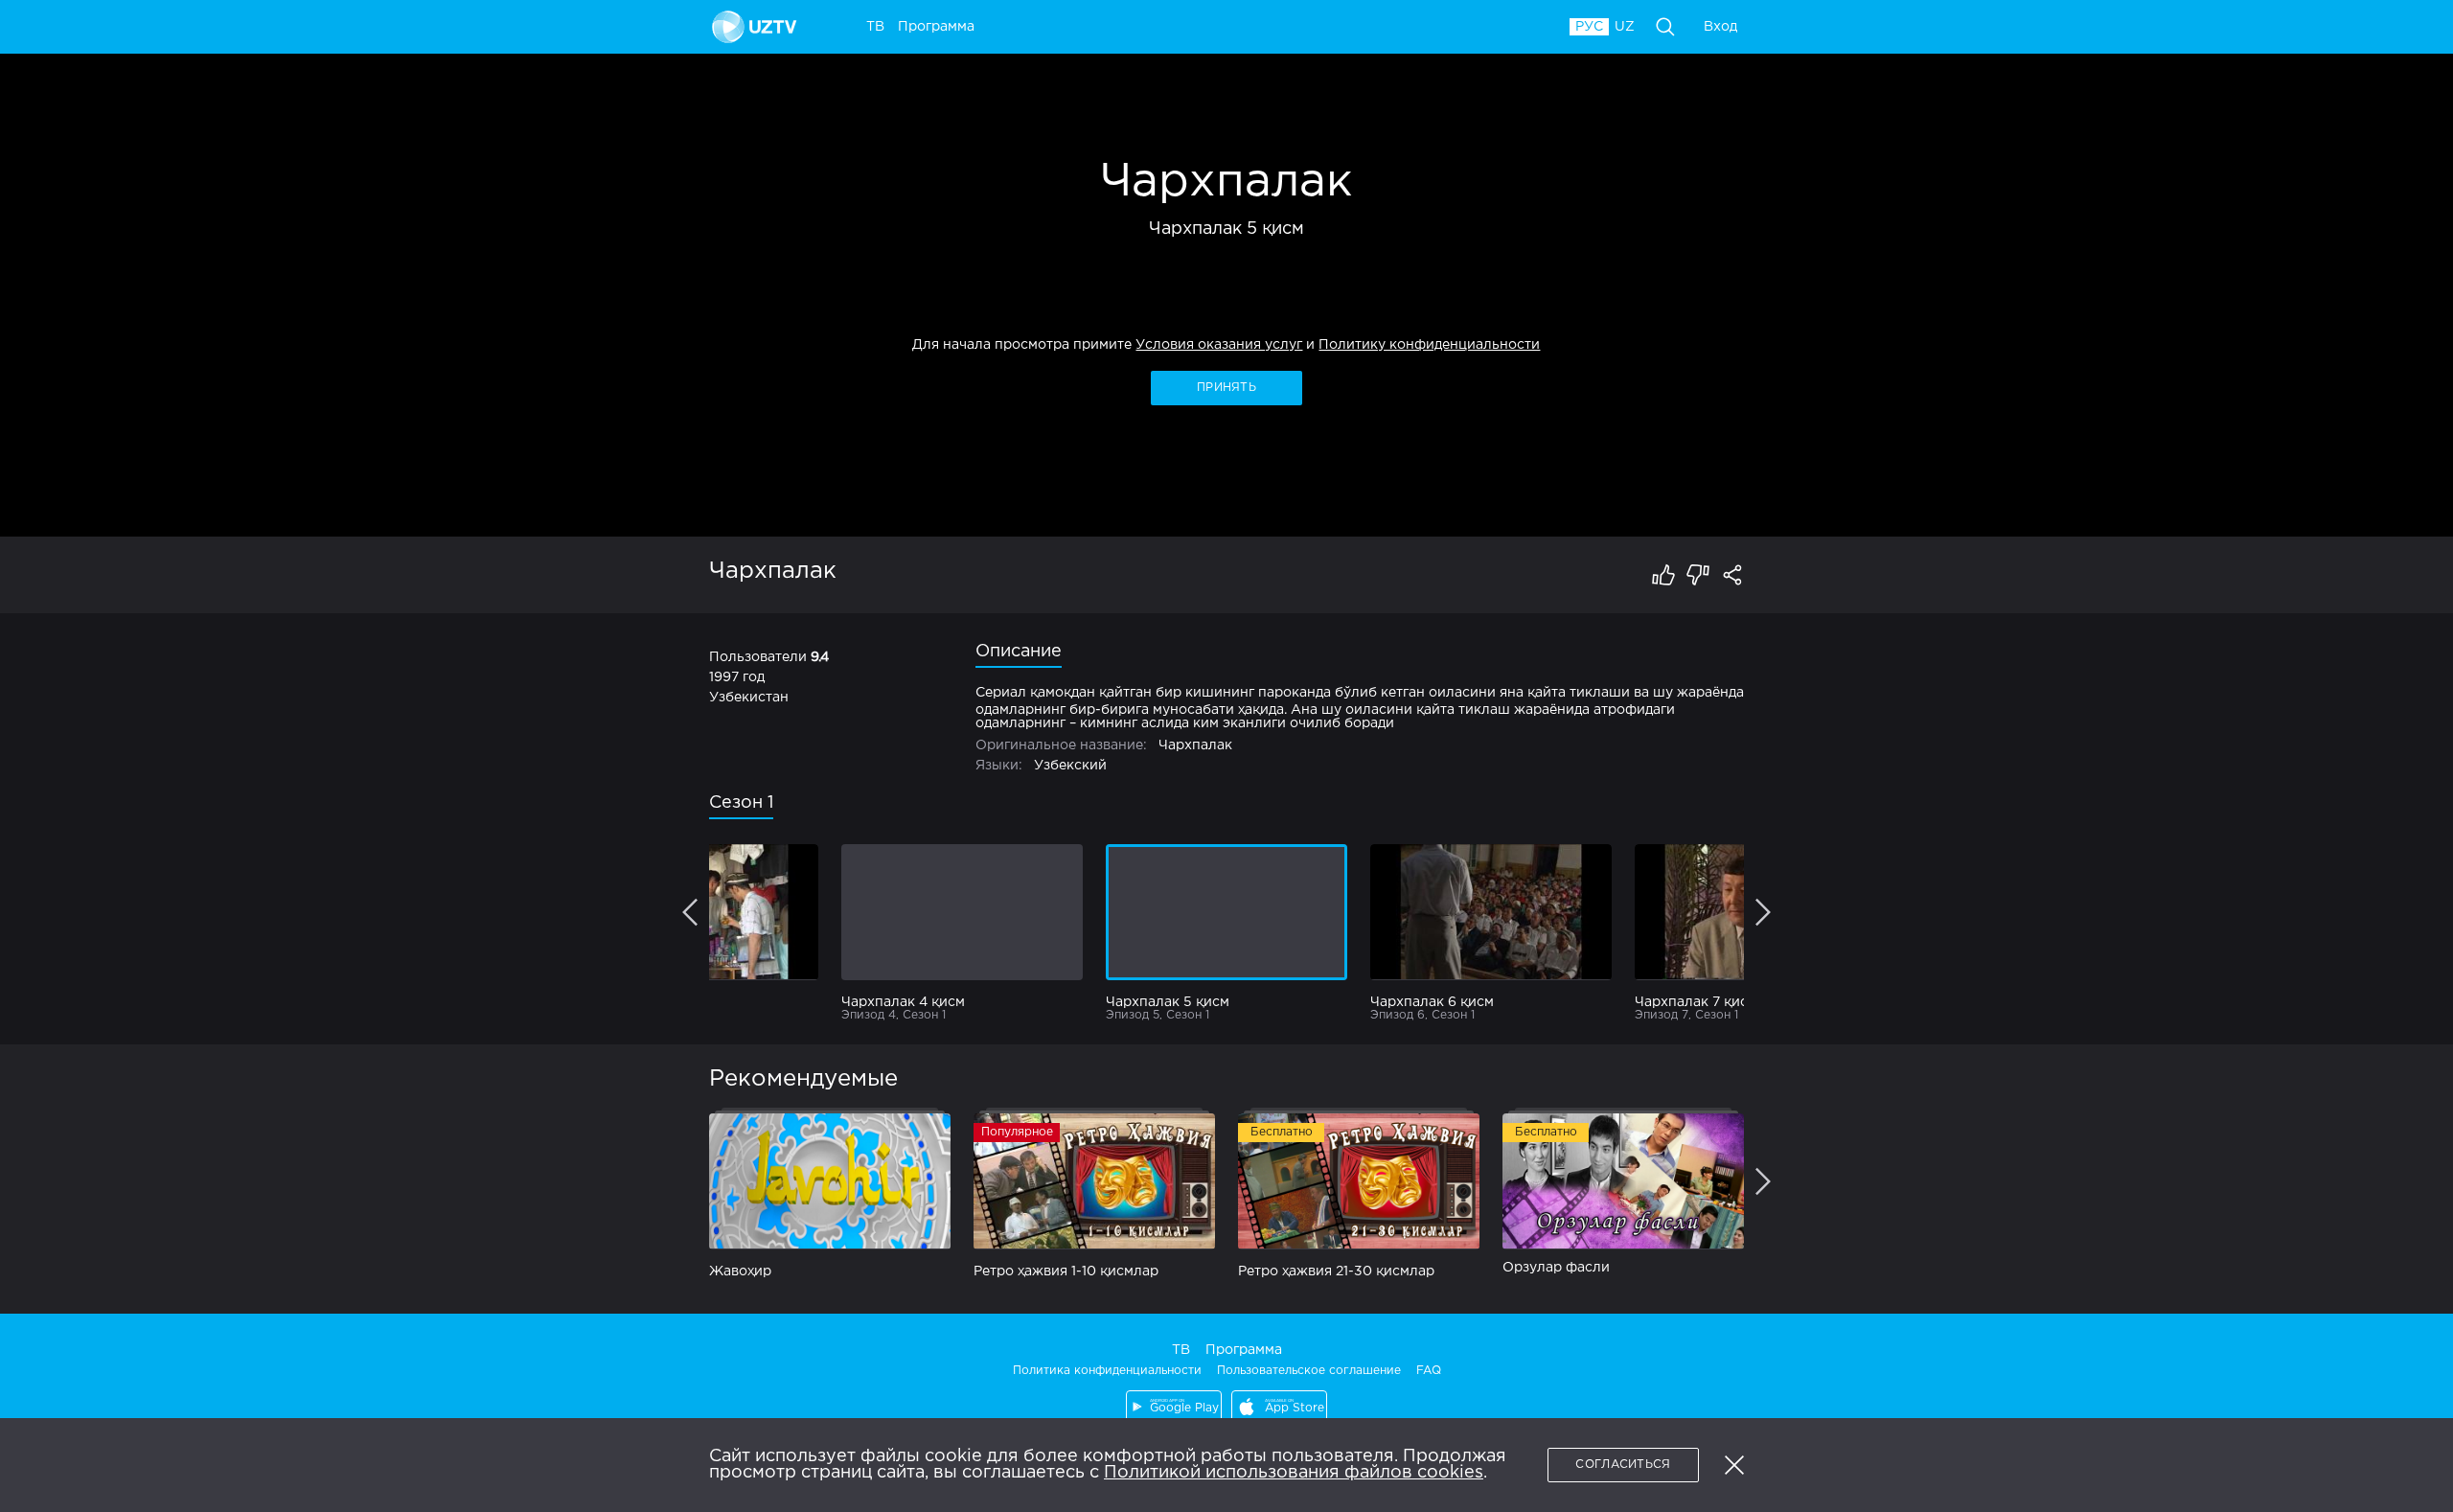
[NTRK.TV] (757, 27)
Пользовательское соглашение (1309, 1371)
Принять (1226, 388)
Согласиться (1623, 1465)
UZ (1625, 27)
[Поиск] (1665, 27)
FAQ (1429, 1371)
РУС (1589, 27)
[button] (1734, 1465)
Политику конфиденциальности (1429, 345)
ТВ (1181, 1350)
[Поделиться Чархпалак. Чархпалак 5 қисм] (1732, 575)
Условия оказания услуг (1219, 345)
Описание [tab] (1019, 652)
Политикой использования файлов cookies (1294, 1473)
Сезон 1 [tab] (741, 803)
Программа (1244, 1350)
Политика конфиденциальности (1107, 1371)
